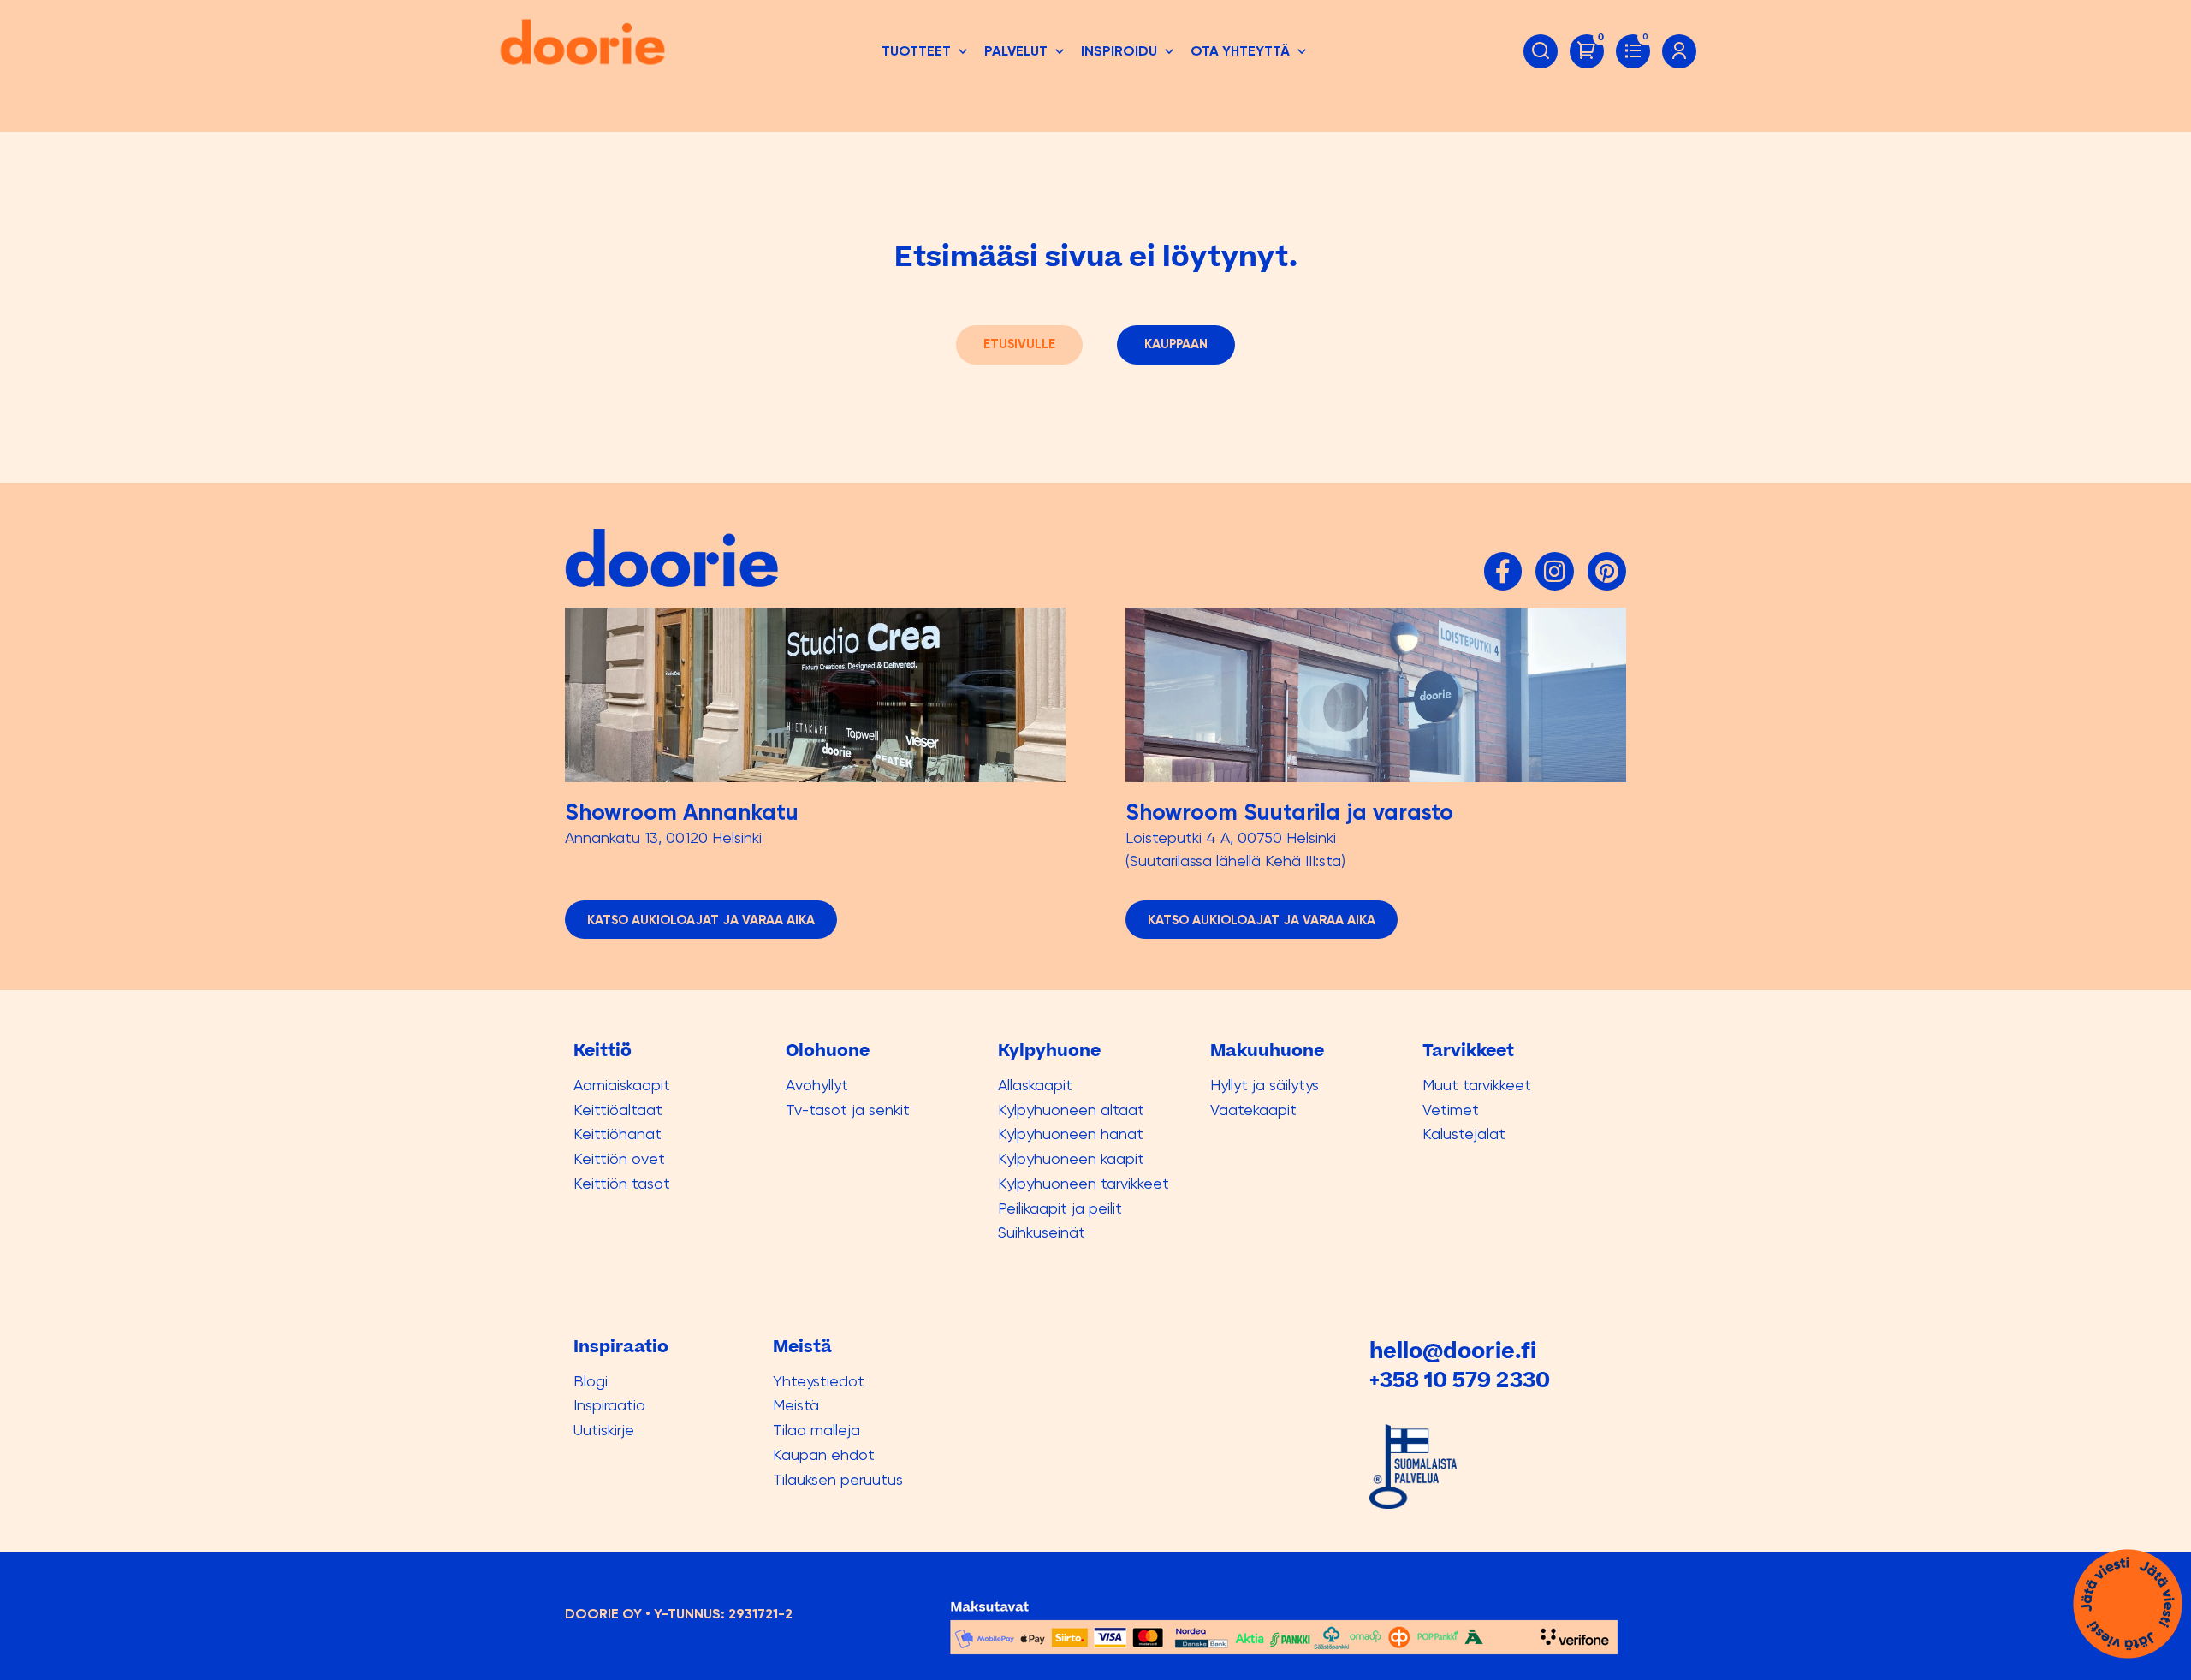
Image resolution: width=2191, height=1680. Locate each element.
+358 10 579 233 (1452, 1381)
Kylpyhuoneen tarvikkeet (1084, 1183)
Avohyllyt (817, 1085)
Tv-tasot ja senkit (848, 1110)
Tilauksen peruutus (838, 1479)
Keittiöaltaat (618, 1110)
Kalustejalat (1464, 1134)
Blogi (591, 1381)
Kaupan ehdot (824, 1454)
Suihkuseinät (1042, 1232)
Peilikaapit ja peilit (1060, 1208)
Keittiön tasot (622, 1183)
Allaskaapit (1035, 1085)
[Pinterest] (1607, 571)
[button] (926, 51)
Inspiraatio (609, 1405)
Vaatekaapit (1253, 1110)
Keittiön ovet (619, 1158)
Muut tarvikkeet (1477, 1085)
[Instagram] (1555, 571)
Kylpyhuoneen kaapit (1071, 1158)
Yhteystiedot (819, 1381)
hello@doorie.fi (1453, 1352)
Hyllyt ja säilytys (1265, 1085)
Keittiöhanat (618, 1134)
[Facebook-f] (1503, 571)
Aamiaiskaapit (622, 1085)
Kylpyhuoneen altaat (1071, 1110)
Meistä (796, 1405)
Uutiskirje (604, 1430)
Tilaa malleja (816, 1430)
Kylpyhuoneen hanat (1071, 1134)
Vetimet (1451, 1110)
